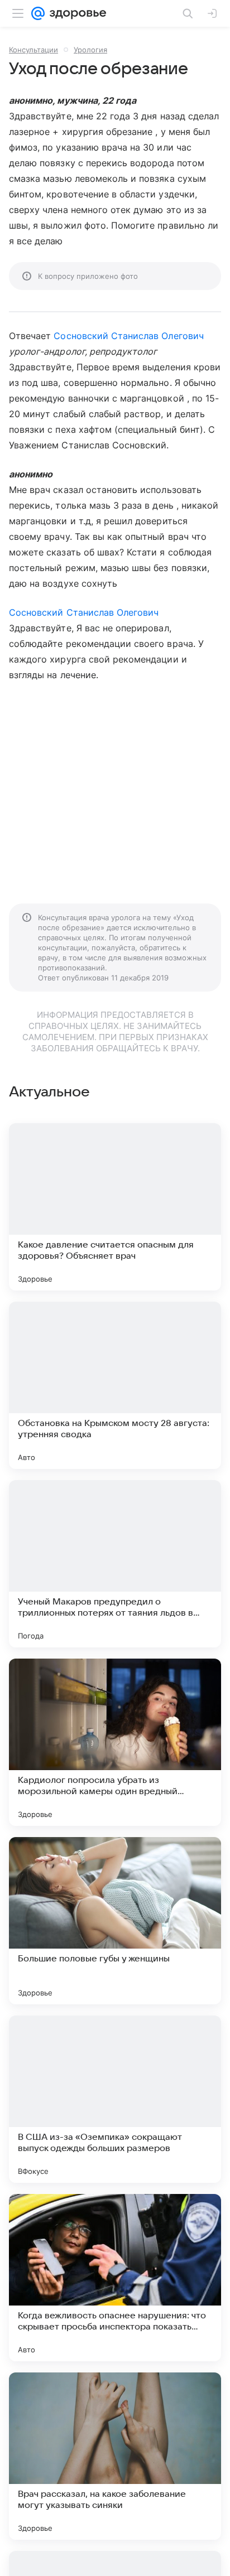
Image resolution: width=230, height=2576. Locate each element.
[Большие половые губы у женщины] (115, 1921)
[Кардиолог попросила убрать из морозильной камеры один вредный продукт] (115, 1742)
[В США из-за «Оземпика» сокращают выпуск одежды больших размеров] (115, 2099)
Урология (90, 50)
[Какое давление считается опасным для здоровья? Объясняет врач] (115, 1207)
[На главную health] (76, 13)
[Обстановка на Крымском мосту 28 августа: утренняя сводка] (115, 1385)
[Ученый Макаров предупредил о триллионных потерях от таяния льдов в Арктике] (115, 1564)
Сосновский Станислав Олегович (128, 336)
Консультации (33, 50)
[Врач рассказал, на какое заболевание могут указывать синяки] (115, 2456)
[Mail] (38, 13)
